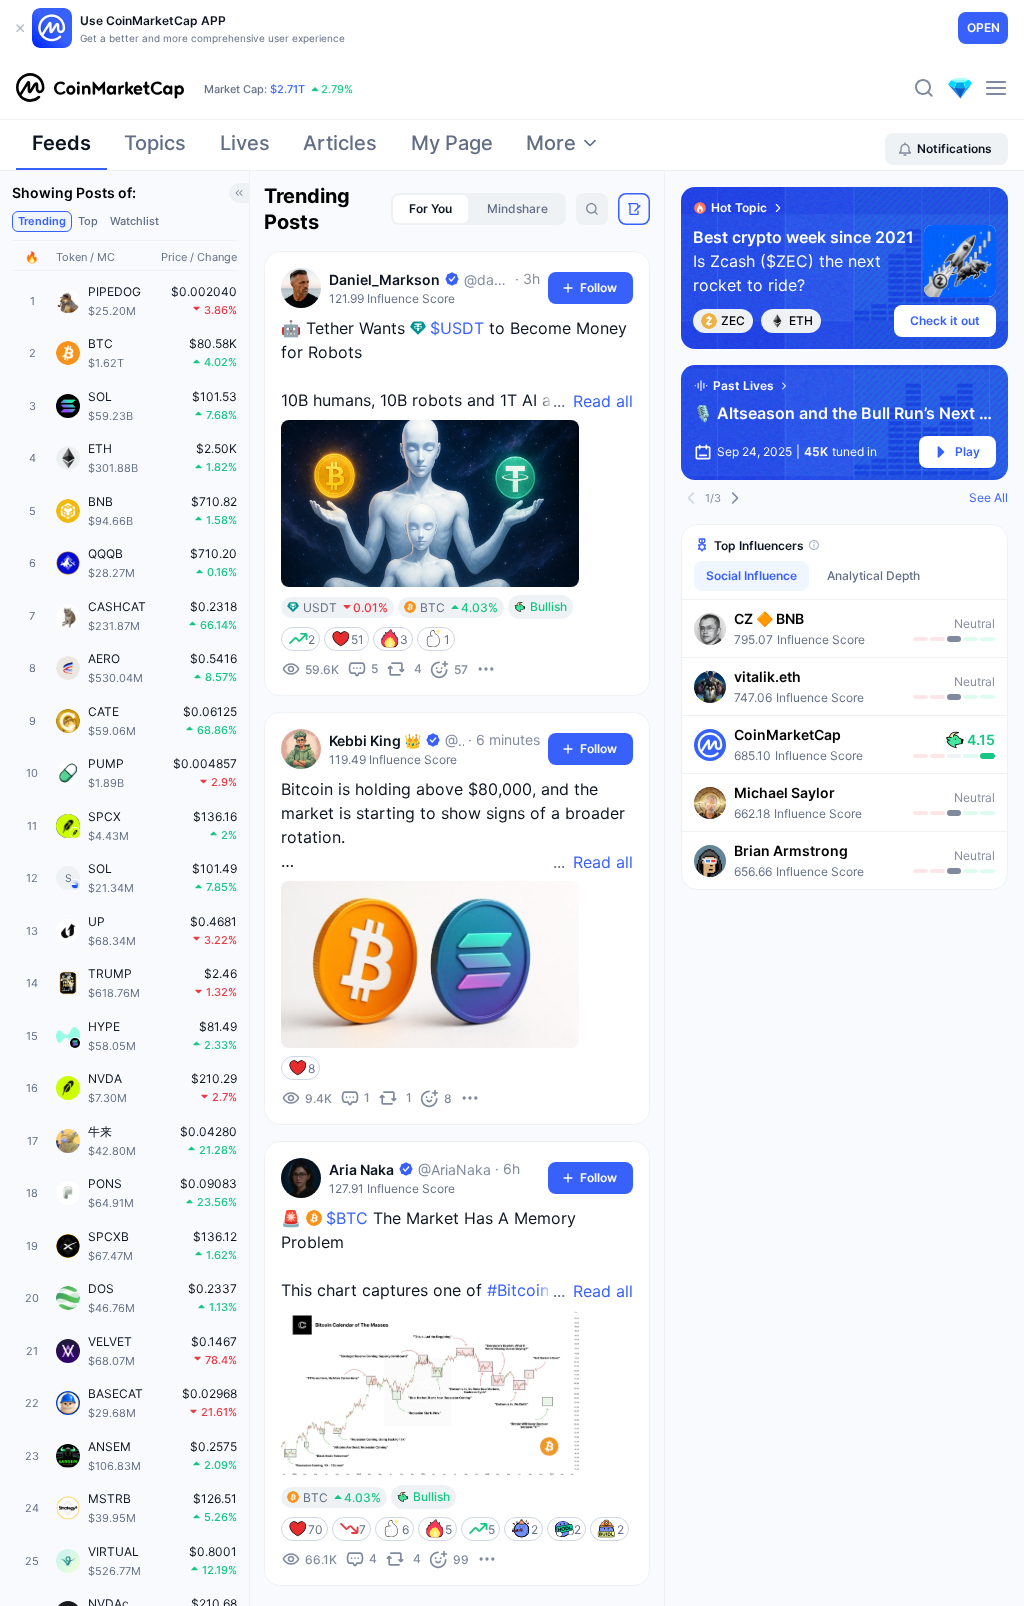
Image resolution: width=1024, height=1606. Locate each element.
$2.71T (287, 89)
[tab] (61, 149)
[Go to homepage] (100, 88)
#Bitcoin (518, 1290)
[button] (844, 628)
